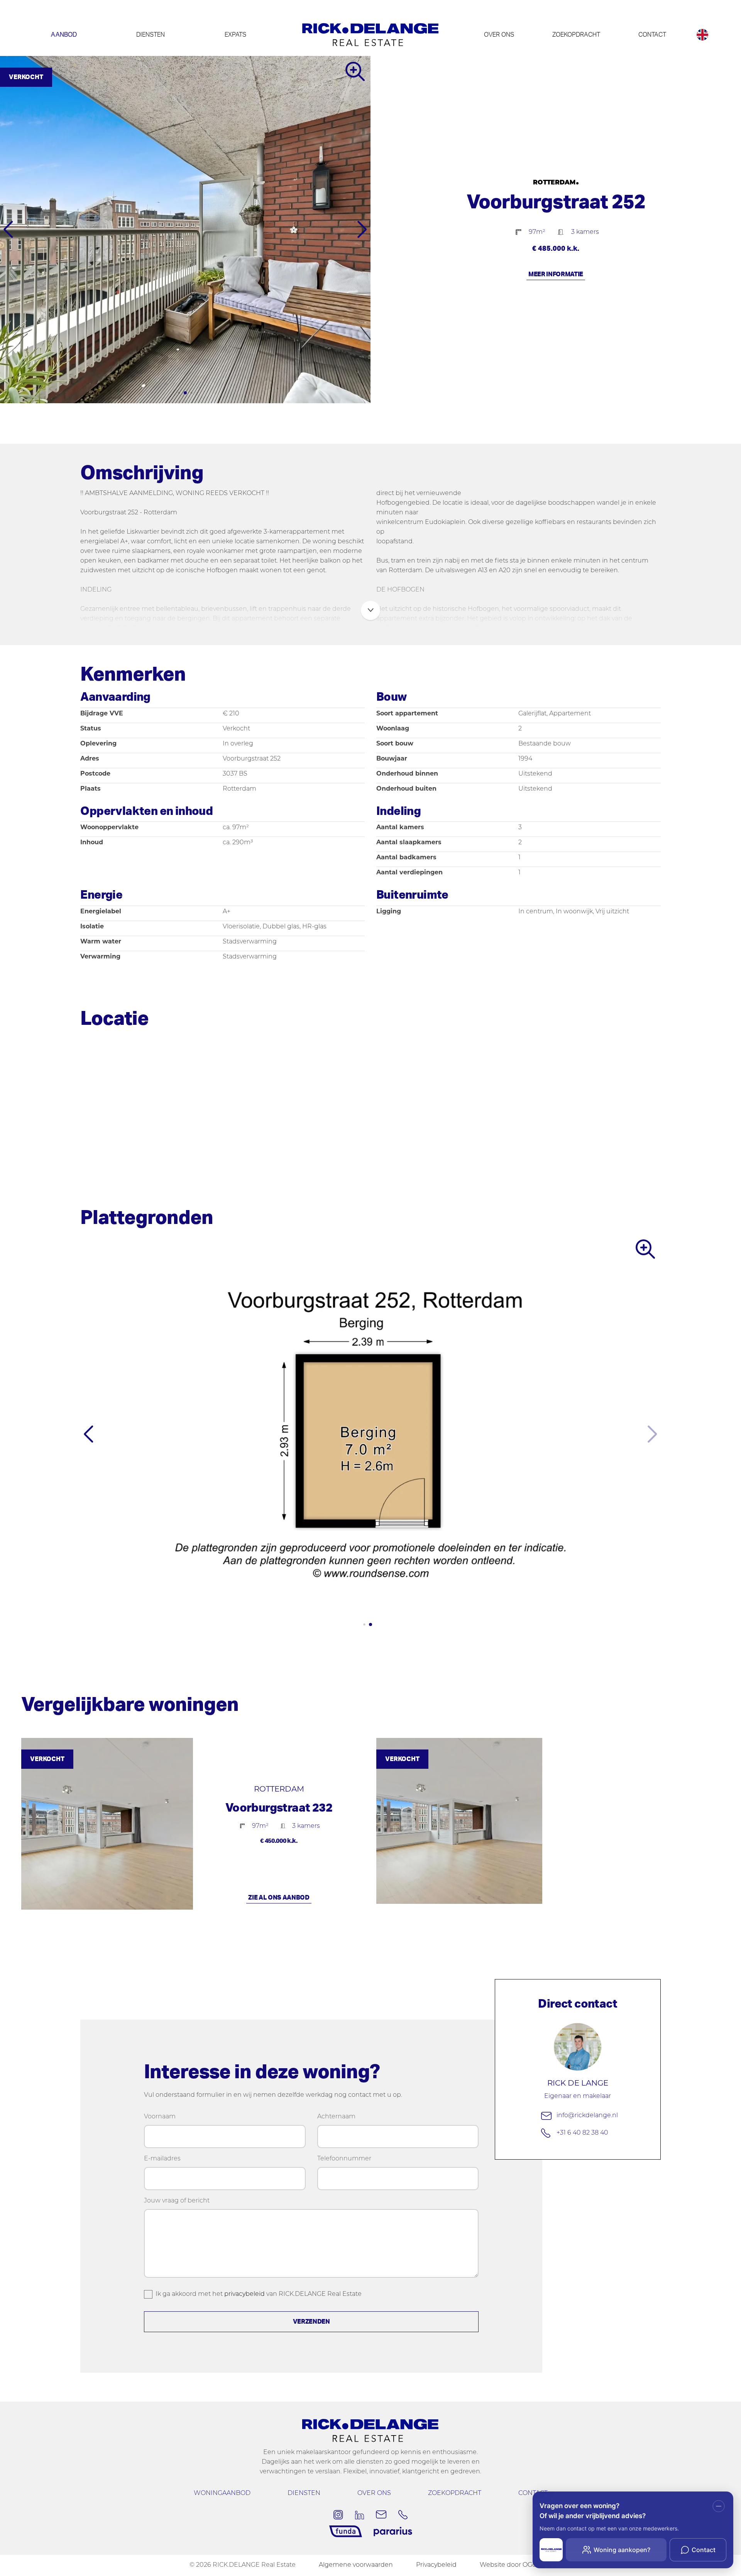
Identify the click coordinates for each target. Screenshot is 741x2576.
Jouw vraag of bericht (177, 2201)
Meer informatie (556, 274)
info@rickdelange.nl (587, 2116)
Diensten (151, 35)
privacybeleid (244, 2294)
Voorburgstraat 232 (279, 1808)
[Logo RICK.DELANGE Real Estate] (370, 35)
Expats (235, 35)
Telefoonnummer (344, 2159)
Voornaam (160, 2117)
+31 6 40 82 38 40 (582, 2133)
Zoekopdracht (576, 35)
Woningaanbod (222, 2493)
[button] (173, 393)
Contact (652, 35)
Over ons (499, 35)
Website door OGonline (516, 2565)
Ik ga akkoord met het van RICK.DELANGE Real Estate (259, 2294)
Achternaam (336, 2117)
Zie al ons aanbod (279, 1898)
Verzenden (311, 2322)
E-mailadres (162, 2159)
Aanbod (64, 35)
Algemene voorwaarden (356, 2565)
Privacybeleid (436, 2565)
